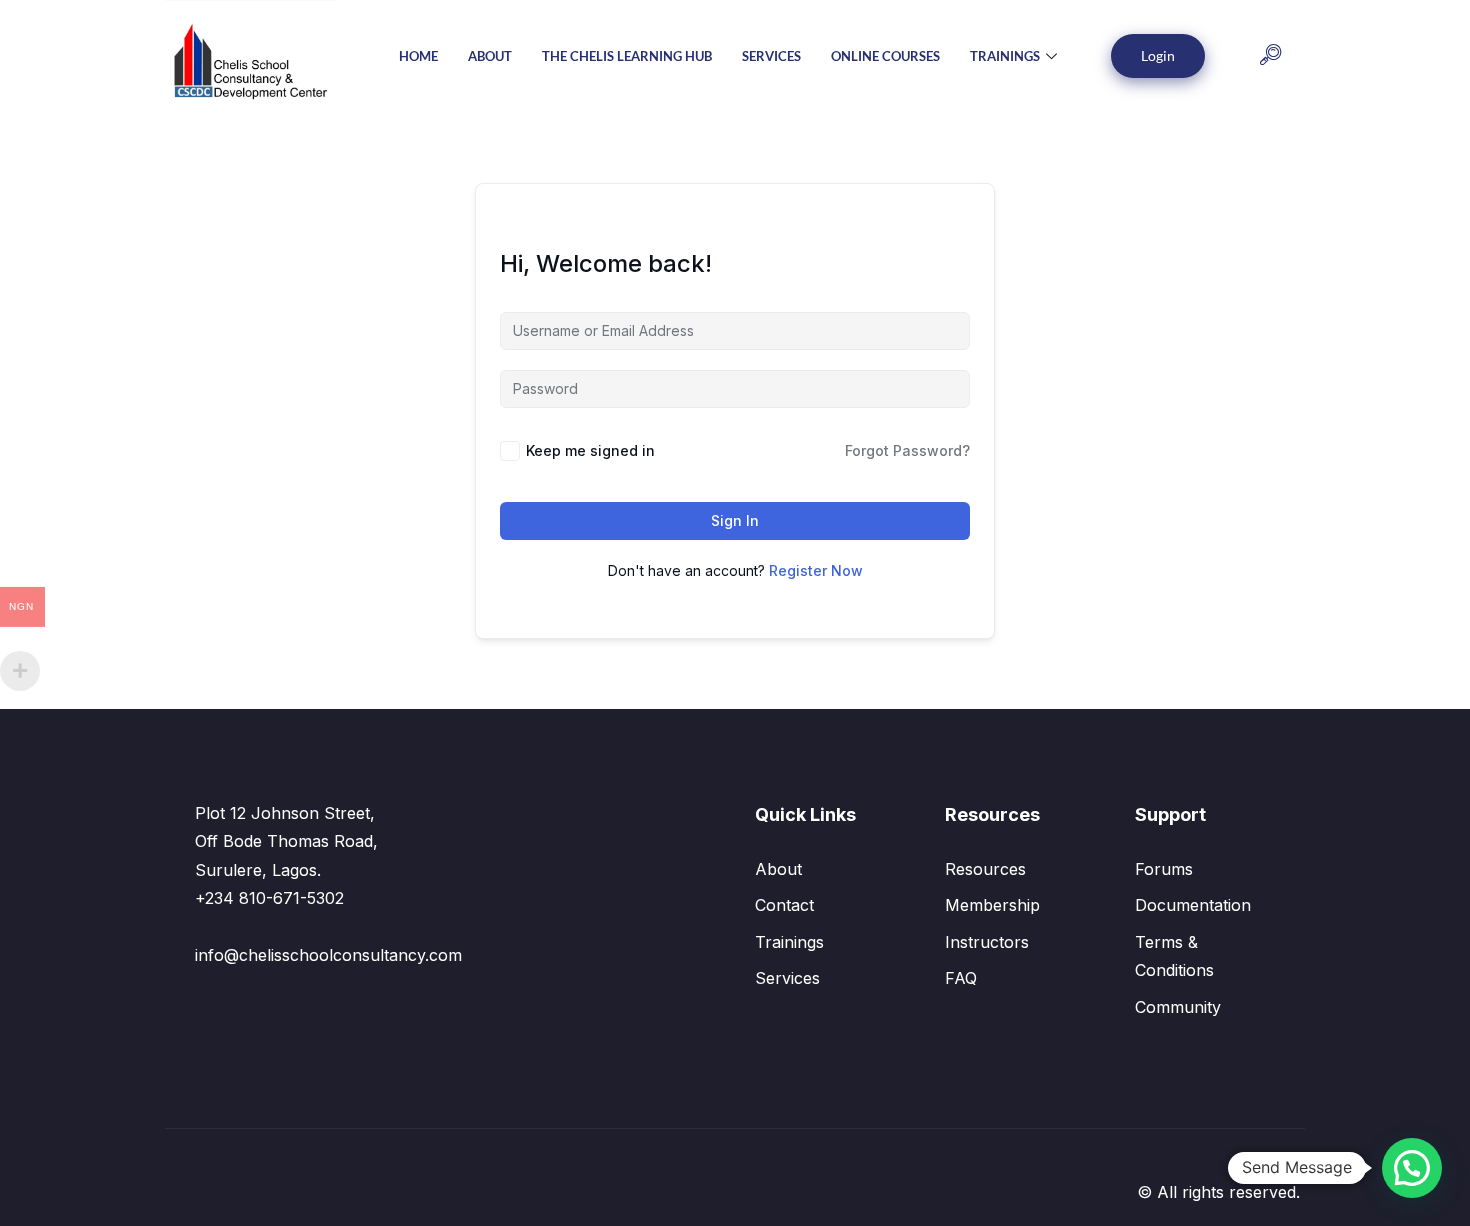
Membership (992, 905)
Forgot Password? (907, 450)
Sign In (735, 520)
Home (418, 56)
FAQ (961, 978)
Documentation (1193, 905)
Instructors (987, 942)
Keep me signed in (590, 450)
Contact (784, 905)
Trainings (1005, 56)
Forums (1164, 869)
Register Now (816, 570)
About (490, 56)
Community (1178, 1007)
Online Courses (885, 56)
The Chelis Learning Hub (627, 56)
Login (1158, 55)
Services (771, 56)
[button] (1270, 56)
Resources (985, 869)
